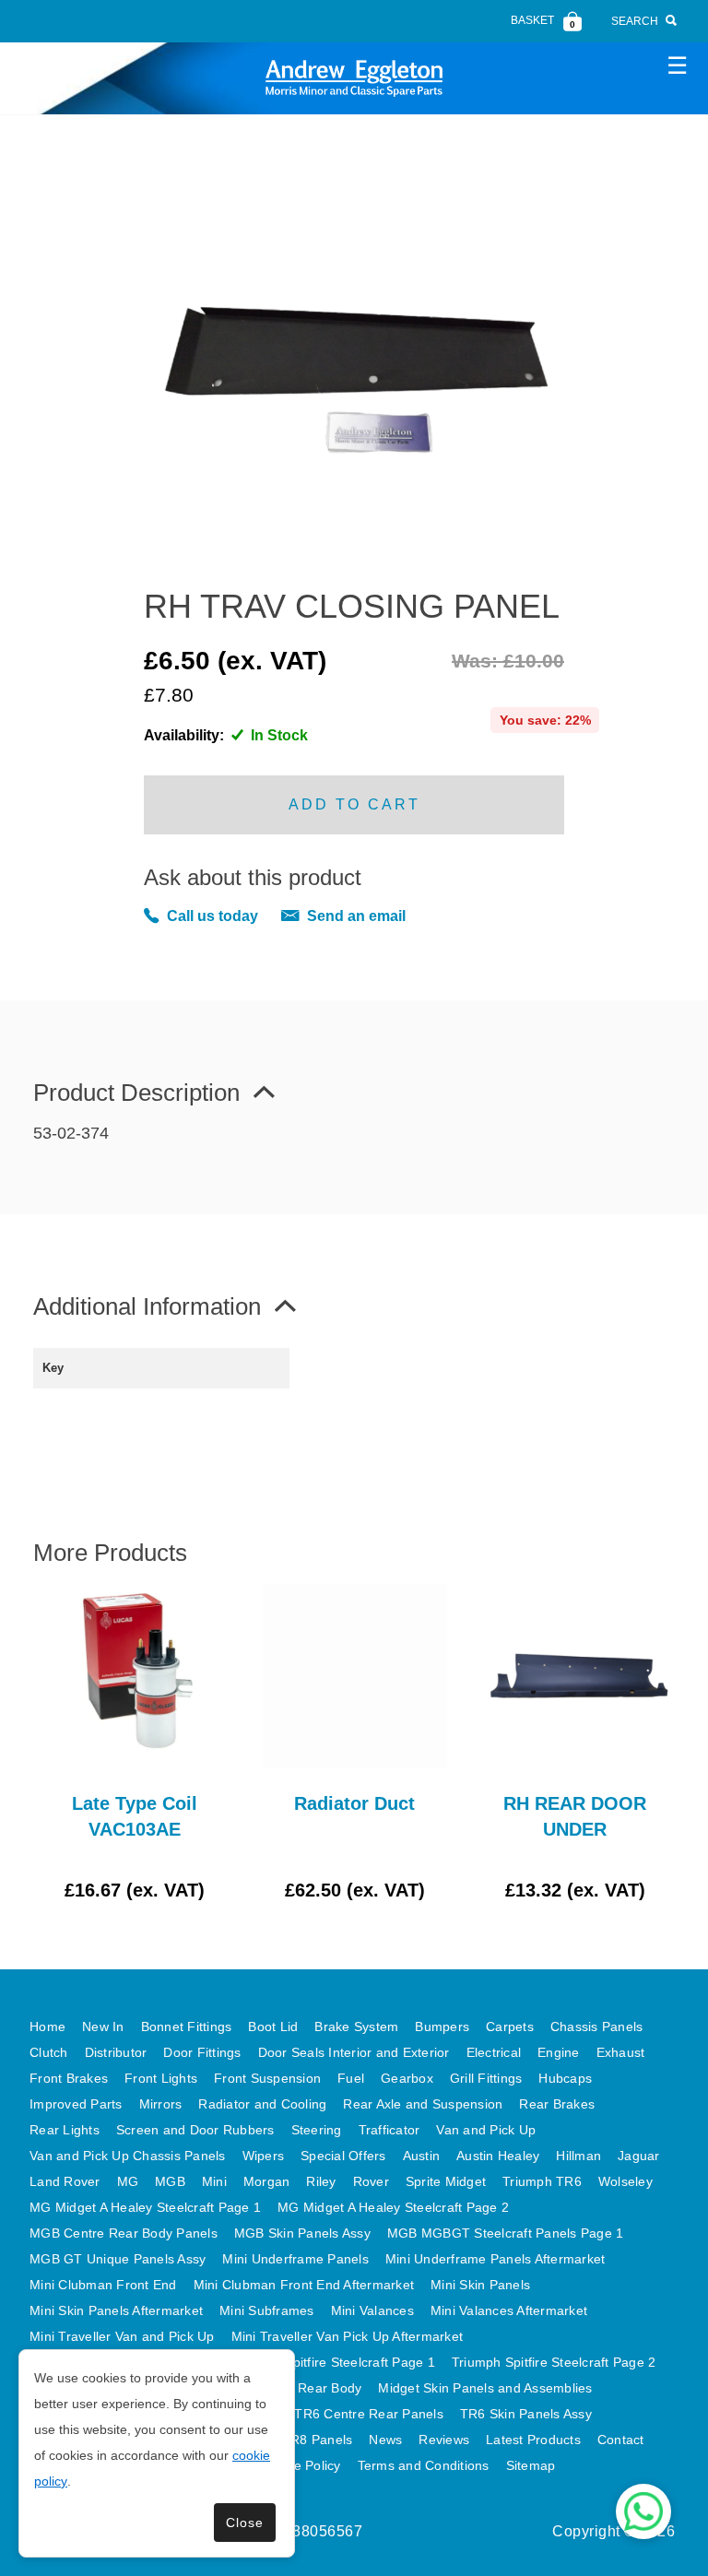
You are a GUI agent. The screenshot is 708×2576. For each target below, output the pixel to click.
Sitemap (531, 2465)
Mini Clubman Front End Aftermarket (304, 2285)
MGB (170, 2181)
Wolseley (625, 2181)
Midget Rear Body (307, 2388)
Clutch (49, 2052)
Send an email (356, 916)
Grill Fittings (486, 2078)
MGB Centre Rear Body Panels (124, 2233)
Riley (321, 2181)
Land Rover (65, 2181)
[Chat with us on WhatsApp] (643, 2511)
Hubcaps (565, 2078)
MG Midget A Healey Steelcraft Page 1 (145, 2207)
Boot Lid (273, 2027)
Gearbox (407, 2078)
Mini (214, 2181)
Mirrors (161, 2104)
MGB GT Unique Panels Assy (118, 2259)
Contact (621, 2440)
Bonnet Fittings (187, 2027)
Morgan (267, 2181)
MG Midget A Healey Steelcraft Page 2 (393, 2207)
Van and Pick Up (486, 2130)
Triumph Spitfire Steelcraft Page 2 (554, 2362)
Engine (559, 2052)
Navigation (677, 65)
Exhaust (621, 2052)
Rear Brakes (557, 2104)
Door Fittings (202, 2052)
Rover (371, 2181)
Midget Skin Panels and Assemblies (485, 2388)
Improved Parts (76, 2104)
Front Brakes (69, 2078)
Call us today (212, 916)
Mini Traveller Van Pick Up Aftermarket (348, 2336)
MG (128, 2181)
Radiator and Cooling (262, 2104)
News (385, 2440)
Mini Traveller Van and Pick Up (122, 2336)
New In (103, 2027)
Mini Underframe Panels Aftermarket (496, 2259)
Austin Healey (498, 2156)
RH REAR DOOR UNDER (575, 1816)
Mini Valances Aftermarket (509, 2310)
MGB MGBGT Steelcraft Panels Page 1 (506, 2233)
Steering (317, 2130)
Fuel (351, 2078)
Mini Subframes (267, 2310)
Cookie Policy (300, 2465)
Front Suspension (267, 2078)
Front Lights (161, 2078)
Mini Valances (372, 2310)
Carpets (510, 2027)
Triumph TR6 (542, 2181)
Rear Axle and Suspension (423, 2104)
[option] (134, 1743)
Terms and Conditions (424, 2465)
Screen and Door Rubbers (195, 2130)
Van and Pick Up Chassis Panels (128, 2156)
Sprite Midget (446, 2181)
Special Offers (343, 2156)
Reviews (444, 2440)
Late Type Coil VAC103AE (135, 1816)
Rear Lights (65, 2130)
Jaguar (639, 2156)
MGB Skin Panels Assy (302, 2233)
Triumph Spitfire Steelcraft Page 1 (333, 2362)
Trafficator (389, 2130)
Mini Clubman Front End (103, 2285)
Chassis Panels (597, 2027)
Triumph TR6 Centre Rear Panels (342, 2414)
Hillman (578, 2156)
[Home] (354, 78)
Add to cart (354, 804)
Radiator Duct (354, 1803)
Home (47, 2027)
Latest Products (533, 2440)
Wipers (264, 2156)
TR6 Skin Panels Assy (526, 2414)
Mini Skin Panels (480, 2285)
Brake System (356, 2027)
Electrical (494, 2052)
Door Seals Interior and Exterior (354, 2052)
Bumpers (442, 2027)
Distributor (116, 2052)
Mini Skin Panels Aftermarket (116, 2310)
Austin (422, 2156)
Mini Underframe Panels (295, 2259)
